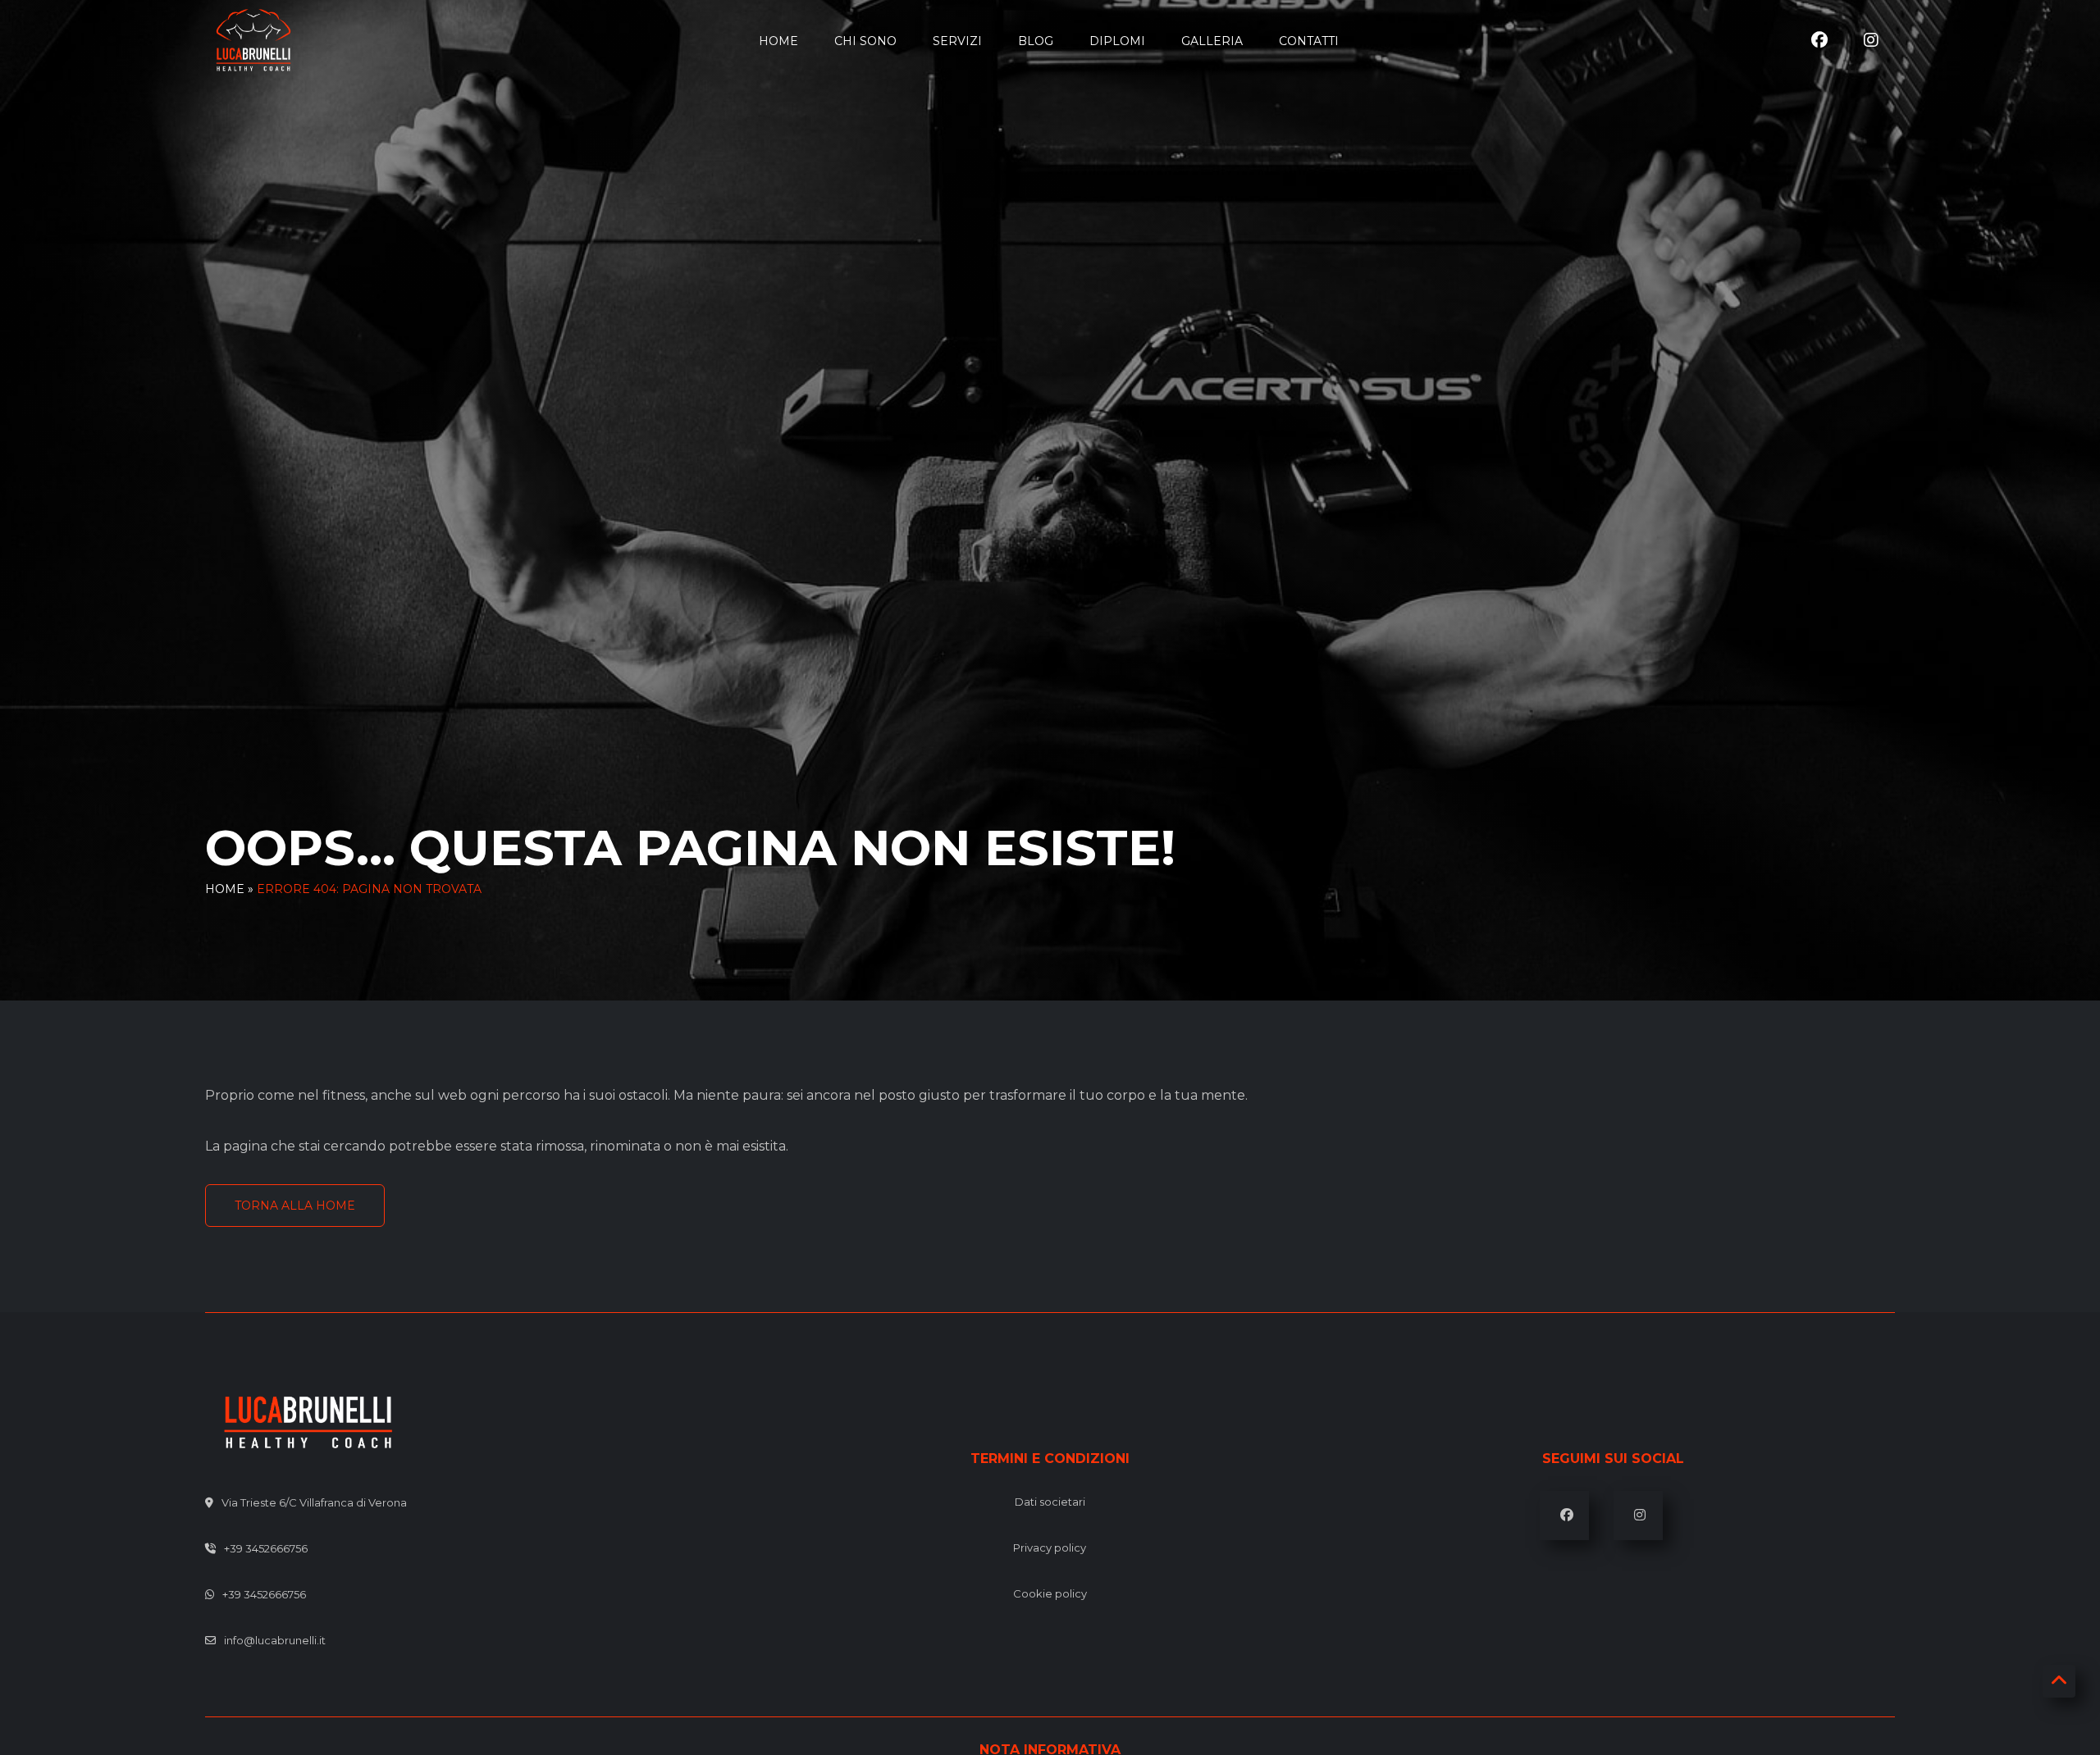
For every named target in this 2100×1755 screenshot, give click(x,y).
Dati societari (1050, 1502)
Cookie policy (1050, 1593)
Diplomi (1117, 41)
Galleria (1212, 41)
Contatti (1309, 41)
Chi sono (865, 41)
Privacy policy (1050, 1548)
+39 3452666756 (266, 1548)
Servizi (957, 41)
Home (778, 41)
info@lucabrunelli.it (275, 1640)
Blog (1036, 41)
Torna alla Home (295, 1206)
